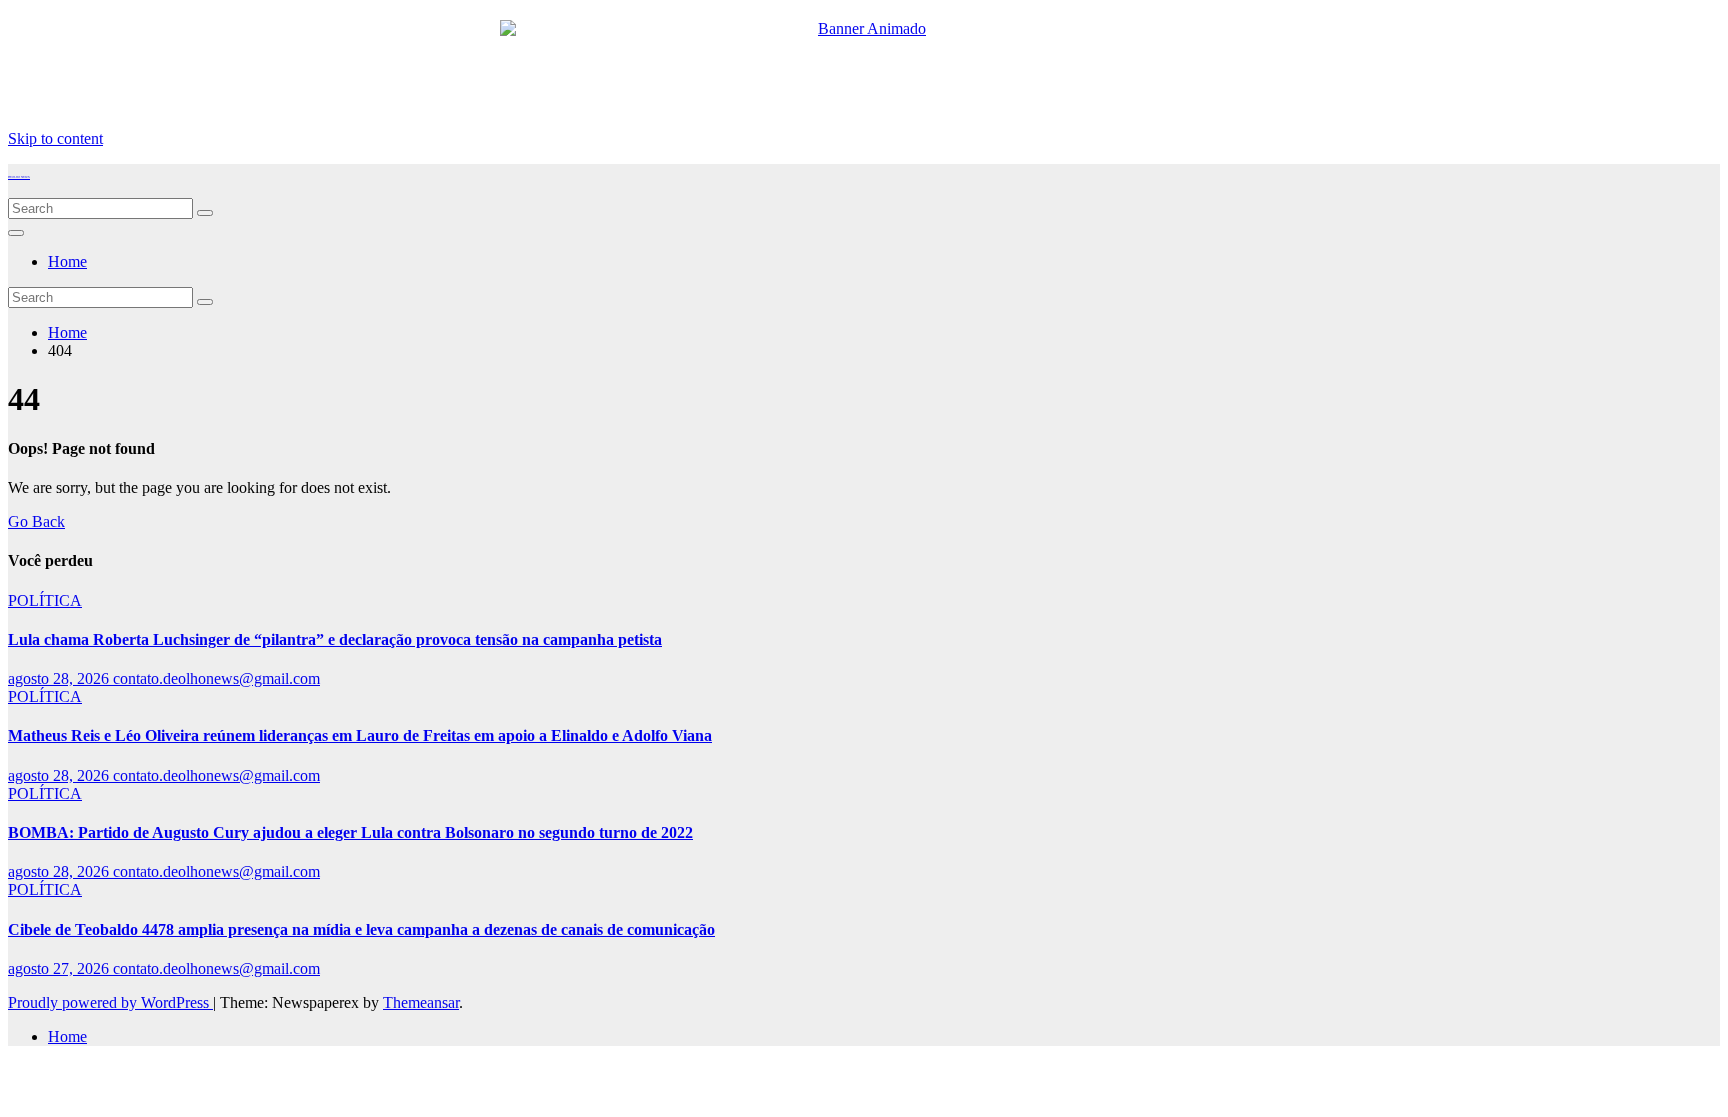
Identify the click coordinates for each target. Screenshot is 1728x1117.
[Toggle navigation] (16, 233)
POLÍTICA (45, 600)
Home (67, 261)
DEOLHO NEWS (19, 177)
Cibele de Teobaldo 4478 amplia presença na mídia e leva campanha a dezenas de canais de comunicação (361, 929)
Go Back (36, 521)
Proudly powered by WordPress (110, 1002)
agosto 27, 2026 (60, 968)
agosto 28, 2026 (60, 678)
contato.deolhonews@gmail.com (216, 678)
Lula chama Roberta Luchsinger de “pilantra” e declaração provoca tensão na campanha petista (335, 639)
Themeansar (421, 1002)
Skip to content (55, 138)
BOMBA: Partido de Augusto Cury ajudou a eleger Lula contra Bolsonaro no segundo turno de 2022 (350, 832)
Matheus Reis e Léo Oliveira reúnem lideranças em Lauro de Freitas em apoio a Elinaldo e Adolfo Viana (360, 735)
